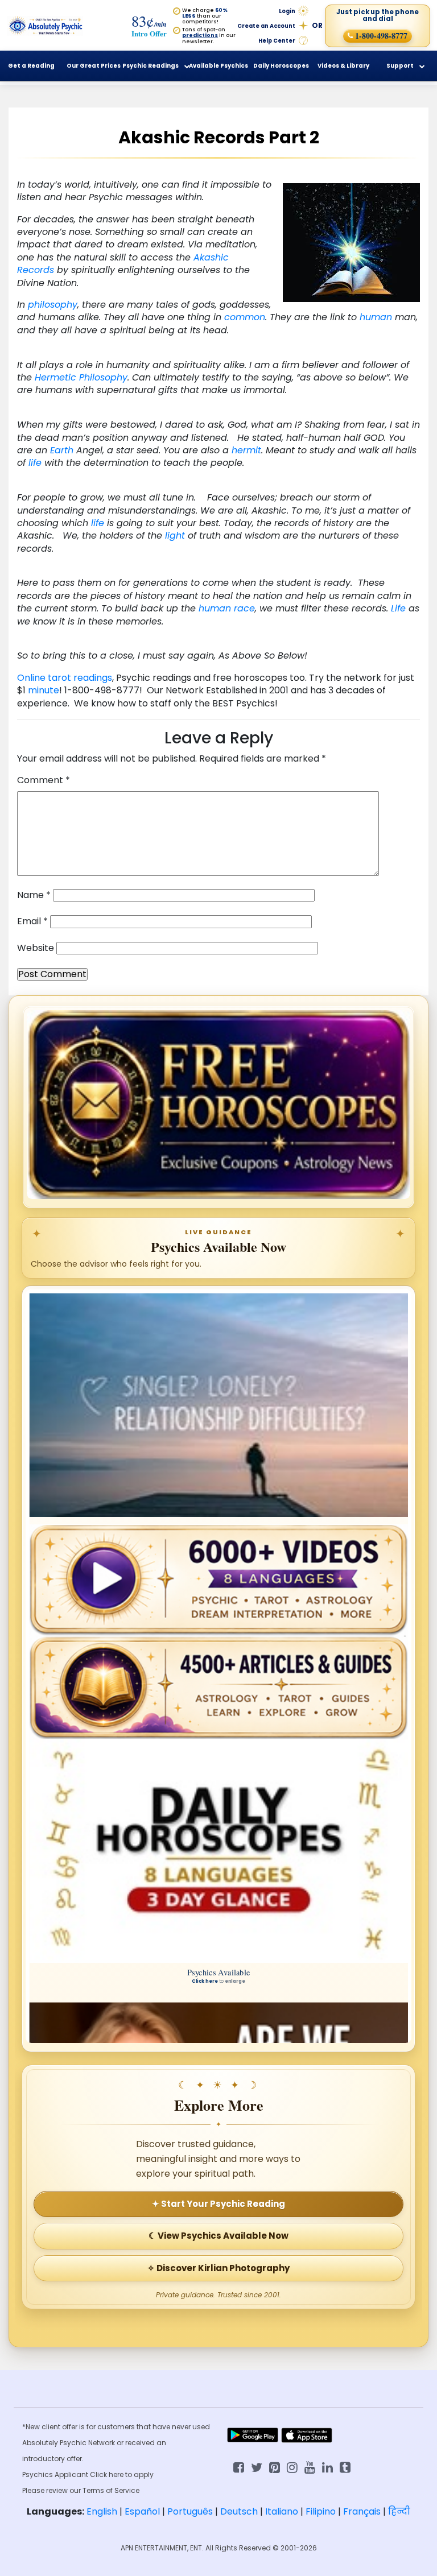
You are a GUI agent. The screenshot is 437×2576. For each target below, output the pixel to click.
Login (287, 11)
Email (32, 921)
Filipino (321, 2511)
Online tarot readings (65, 678)
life (35, 463)
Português (190, 2511)
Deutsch (239, 2511)
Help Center (277, 41)
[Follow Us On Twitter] (257, 2467)
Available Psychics (218, 66)
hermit (246, 450)
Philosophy (103, 377)
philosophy (53, 305)
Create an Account (266, 26)
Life (398, 608)
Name (34, 895)
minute (44, 690)
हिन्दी (399, 2511)
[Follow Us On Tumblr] (345, 2467)
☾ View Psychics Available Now (218, 2236)
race (244, 608)
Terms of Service (111, 2490)
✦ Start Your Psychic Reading (218, 2204)
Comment (44, 780)
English (102, 2511)
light (175, 536)
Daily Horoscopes (281, 66)
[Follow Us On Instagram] (292, 2467)
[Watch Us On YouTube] (310, 2467)
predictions (200, 35)
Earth (62, 450)
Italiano (282, 2511)
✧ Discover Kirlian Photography (218, 2268)
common (245, 317)
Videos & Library (343, 66)
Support (400, 66)
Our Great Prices (94, 66)
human (376, 317)
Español (142, 2511)
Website (36, 948)
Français (362, 2511)
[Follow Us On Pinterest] (275, 2467)
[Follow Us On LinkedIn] (327, 2467)
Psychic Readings (151, 66)
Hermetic (55, 377)
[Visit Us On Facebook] (239, 2467)
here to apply (131, 2474)
